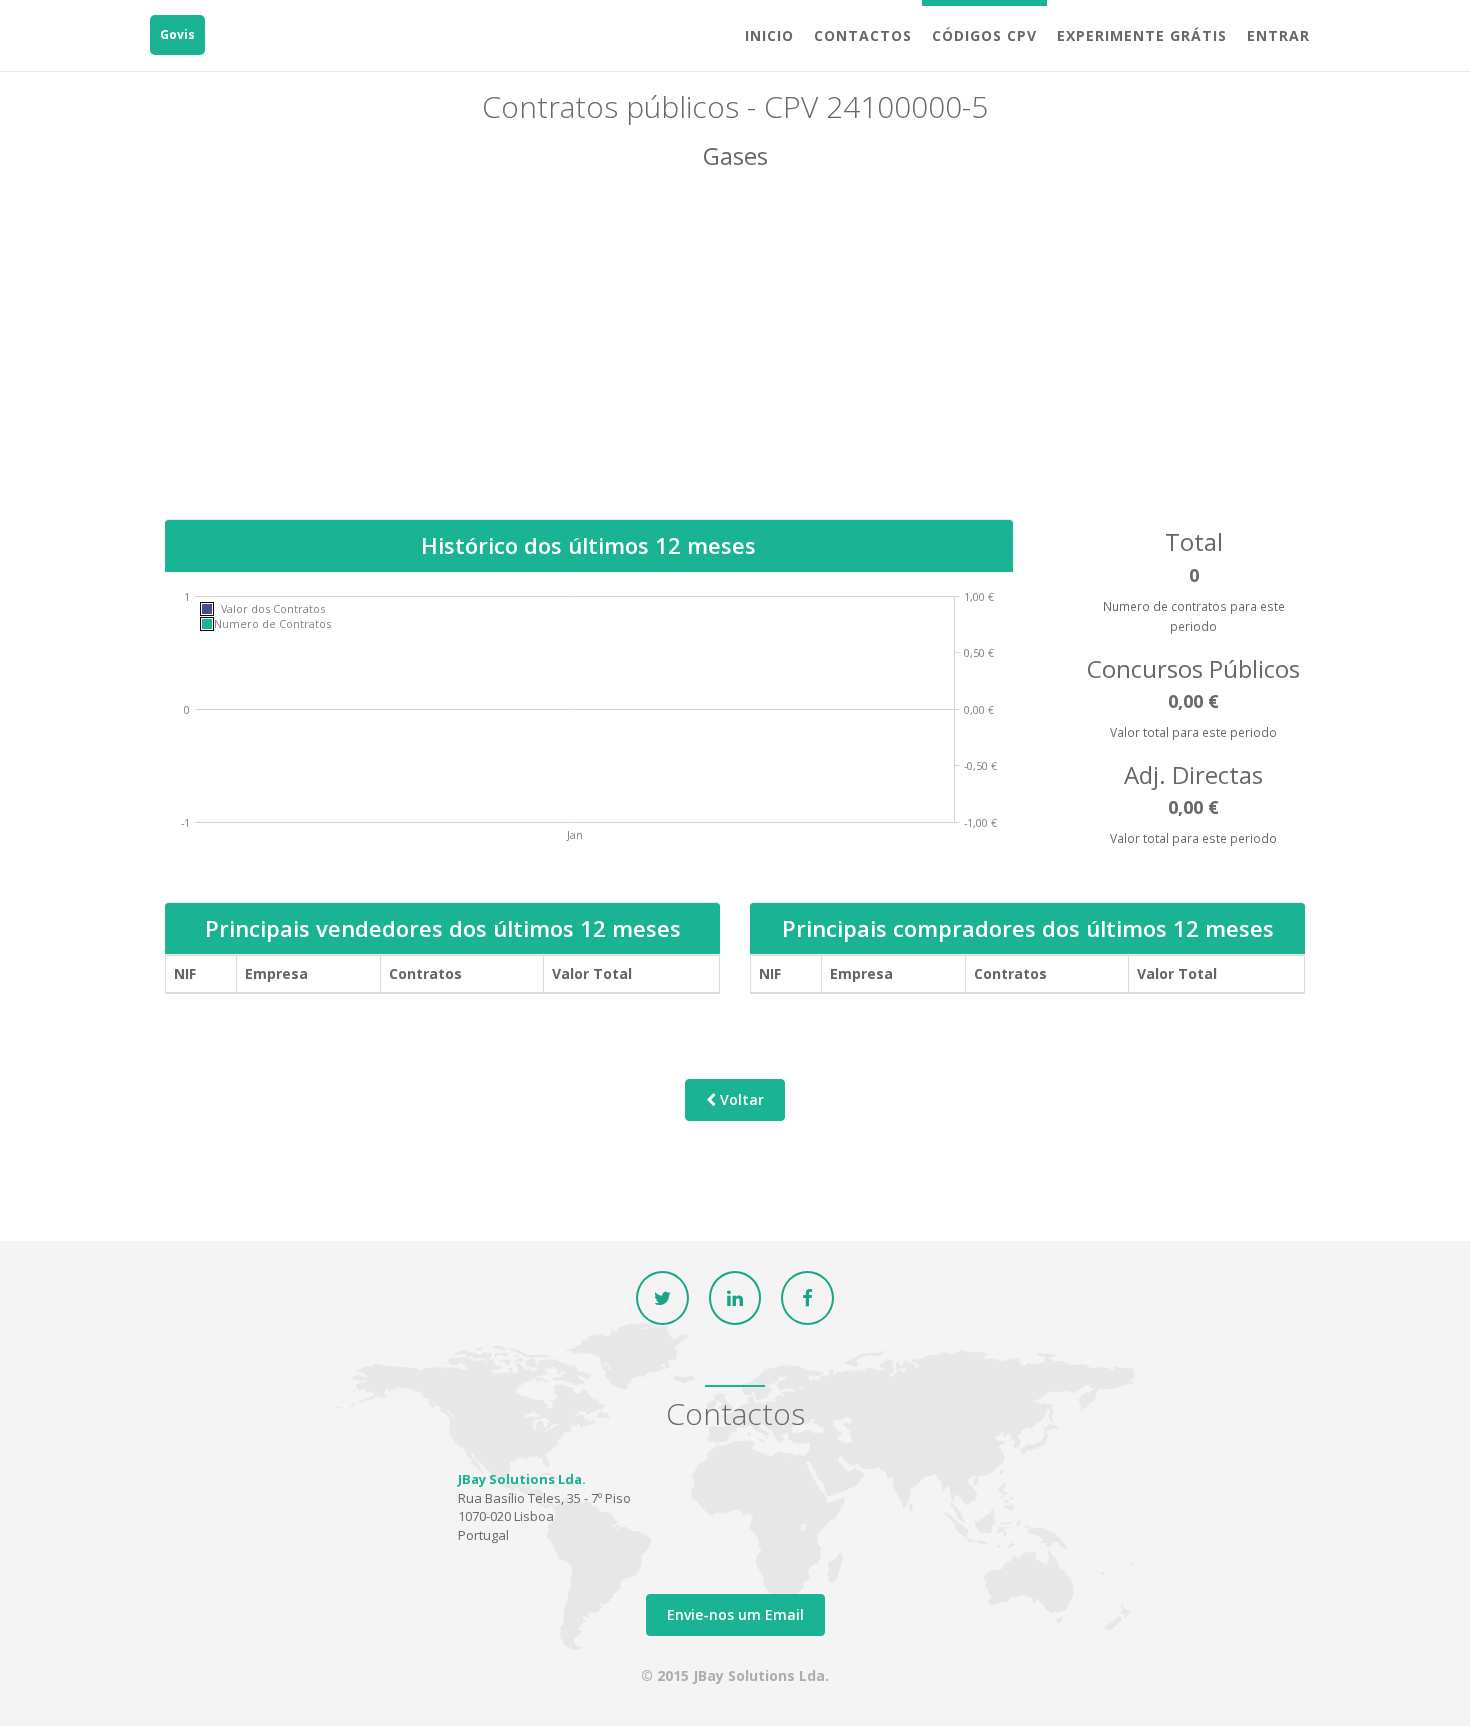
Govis (177, 34)
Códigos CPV (984, 35)
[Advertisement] (735, 359)
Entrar (1278, 35)
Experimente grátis (1142, 35)
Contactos (863, 35)
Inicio (769, 35)
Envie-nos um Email (735, 1614)
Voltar (740, 1099)
